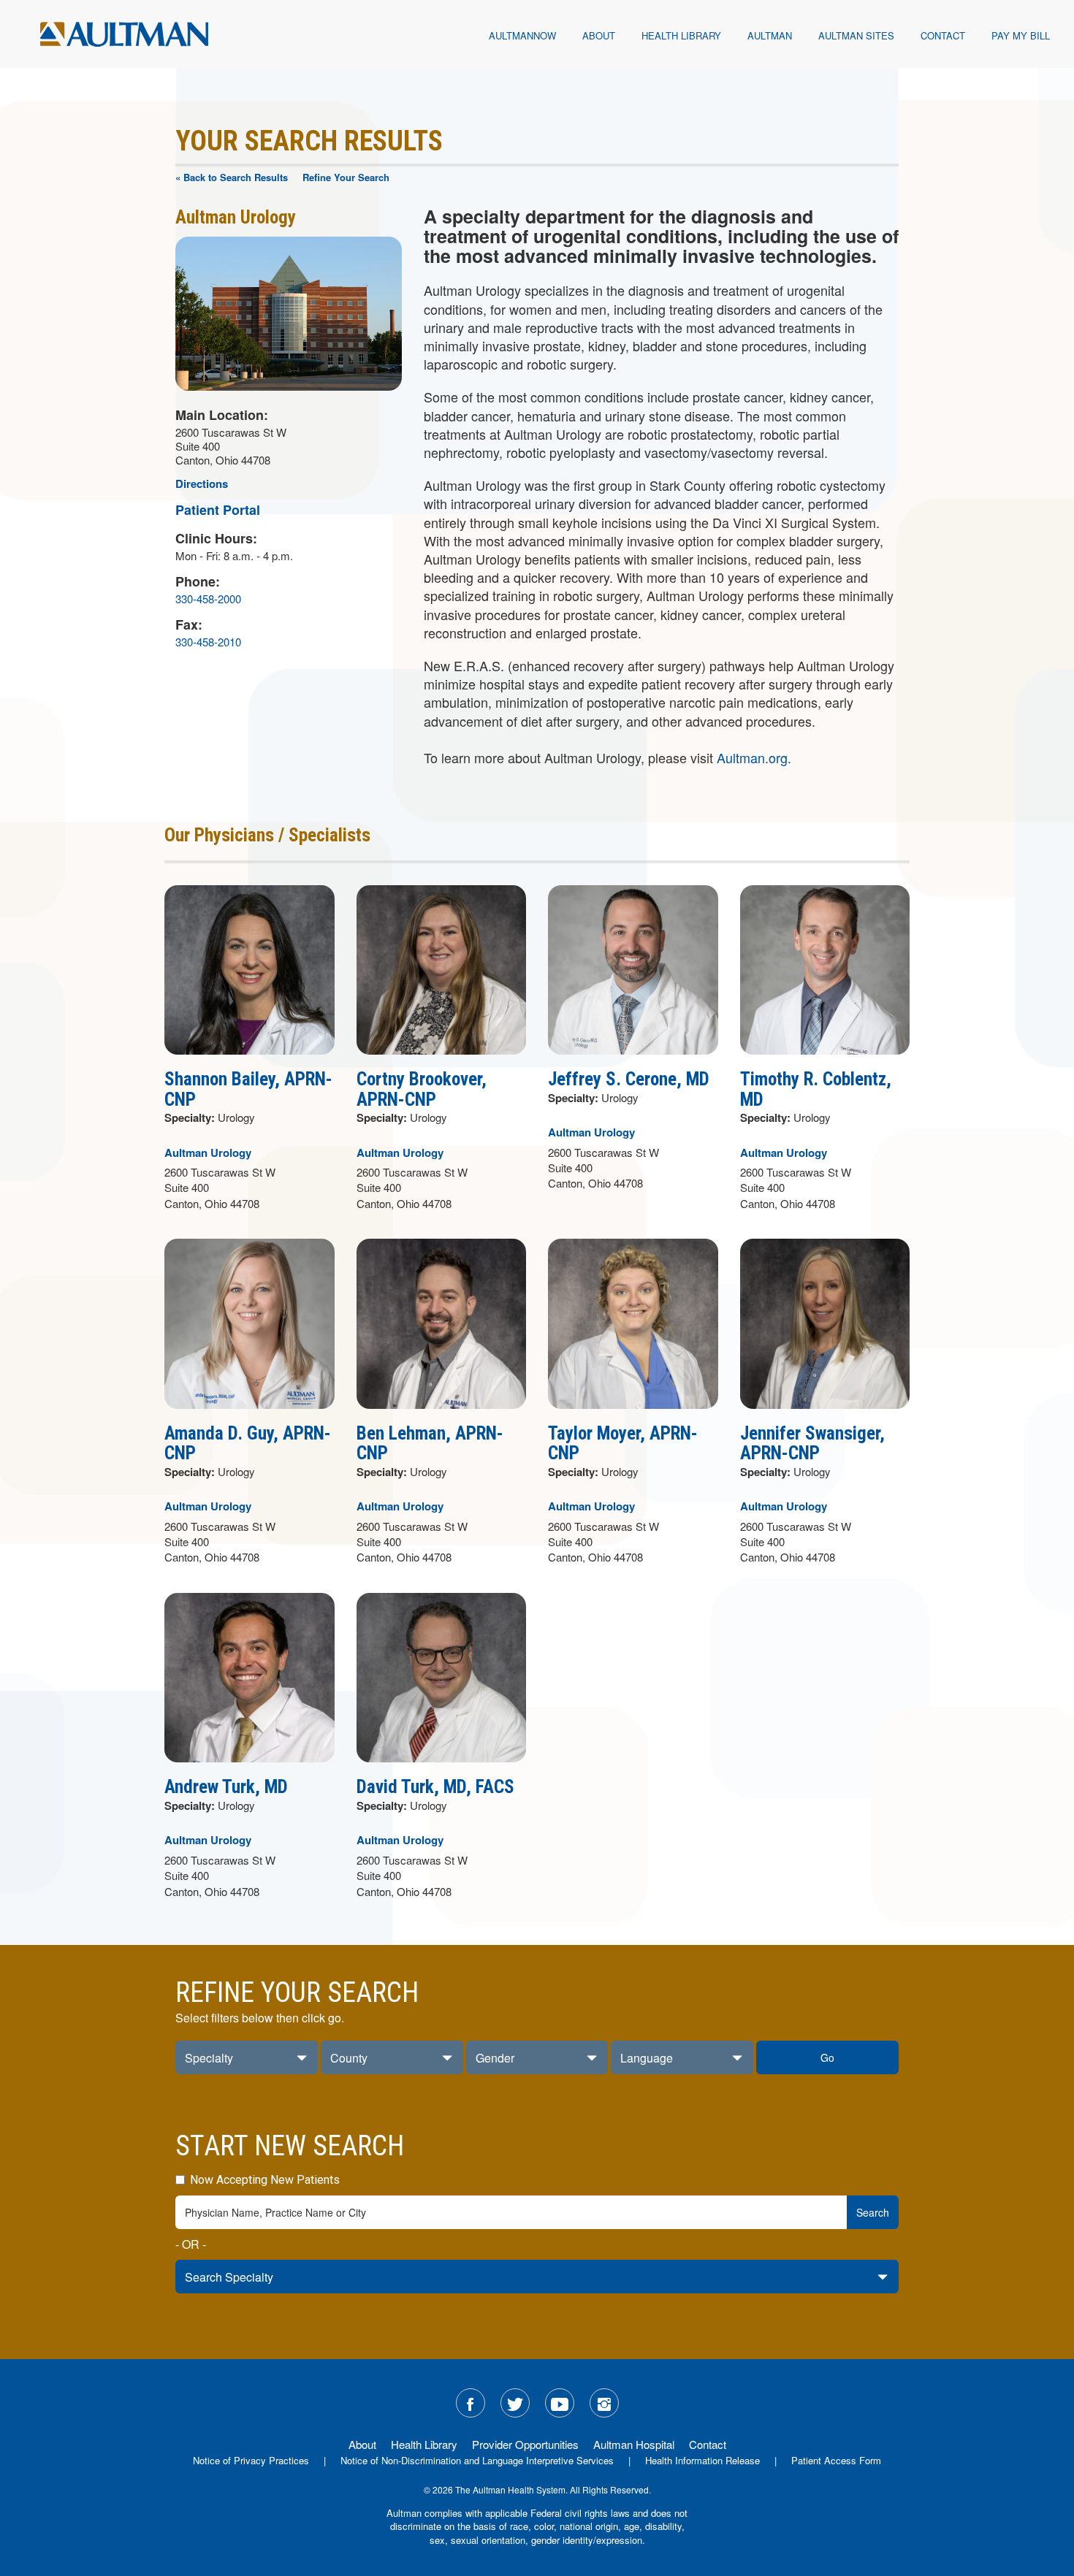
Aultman (770, 35)
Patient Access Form (836, 2460)
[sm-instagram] (604, 2403)
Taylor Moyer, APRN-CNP (623, 1444)
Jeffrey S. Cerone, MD (629, 1079)
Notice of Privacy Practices (251, 2460)
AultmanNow (522, 35)
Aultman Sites (856, 35)
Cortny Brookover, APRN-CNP (422, 1089)
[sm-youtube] (560, 2403)
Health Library (681, 35)
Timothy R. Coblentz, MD (816, 1089)
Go (827, 2057)
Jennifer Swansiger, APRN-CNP (812, 1444)
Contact (943, 35)
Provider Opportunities (525, 2444)
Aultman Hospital (634, 2444)
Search (873, 2212)
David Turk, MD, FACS (435, 1787)
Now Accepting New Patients (263, 2180)
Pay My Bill (1021, 35)
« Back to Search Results (232, 177)
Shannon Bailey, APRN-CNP (248, 1089)
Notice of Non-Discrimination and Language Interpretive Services (477, 2460)
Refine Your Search (346, 177)
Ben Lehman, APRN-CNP (430, 1444)
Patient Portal (218, 510)
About (599, 35)
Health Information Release (702, 2460)
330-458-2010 (208, 642)
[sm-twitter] (515, 2403)
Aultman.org (752, 757)
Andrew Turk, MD (226, 1787)
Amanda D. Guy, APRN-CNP (248, 1444)
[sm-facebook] (471, 2403)
